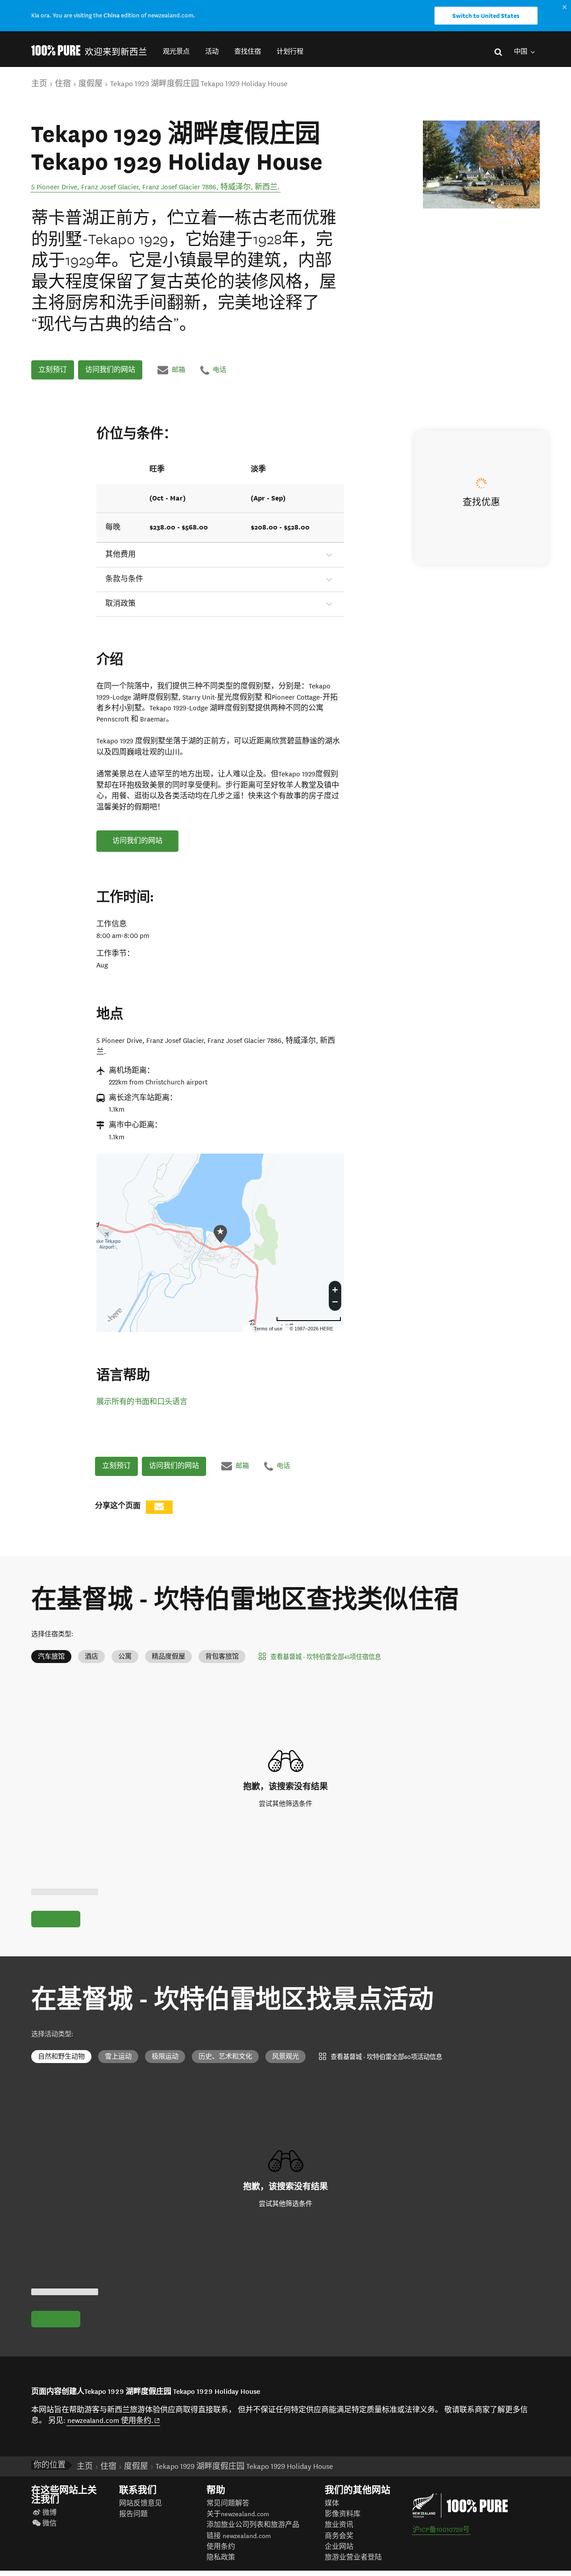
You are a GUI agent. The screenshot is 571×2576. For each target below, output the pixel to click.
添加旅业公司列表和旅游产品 (253, 2525)
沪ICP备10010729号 (441, 2530)
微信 (50, 2524)
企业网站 (339, 2547)
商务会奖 (339, 2536)
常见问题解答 (228, 2503)
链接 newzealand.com (239, 2536)
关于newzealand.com (238, 2514)
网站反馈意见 (141, 2503)
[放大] (335, 1288)
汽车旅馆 (51, 1657)
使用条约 (221, 2547)
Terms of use (268, 1329)
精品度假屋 (168, 1657)
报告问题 (133, 2514)
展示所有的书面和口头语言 (142, 1402)
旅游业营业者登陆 (353, 2557)
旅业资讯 (339, 2525)
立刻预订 (53, 370)
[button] (176, 52)
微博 (50, 2513)
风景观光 (285, 2057)
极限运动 (165, 2057)
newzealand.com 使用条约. (114, 2420)
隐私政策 (221, 2557)
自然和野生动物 (61, 2057)
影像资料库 (343, 2514)
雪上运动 (118, 2057)
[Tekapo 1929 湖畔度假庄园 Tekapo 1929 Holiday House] (481, 165)
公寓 (125, 1657)
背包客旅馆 (222, 1657)
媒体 (332, 2503)
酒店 (91, 1657)
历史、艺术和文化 (225, 2057)
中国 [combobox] (521, 52)
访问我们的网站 (110, 370)
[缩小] (335, 1303)
